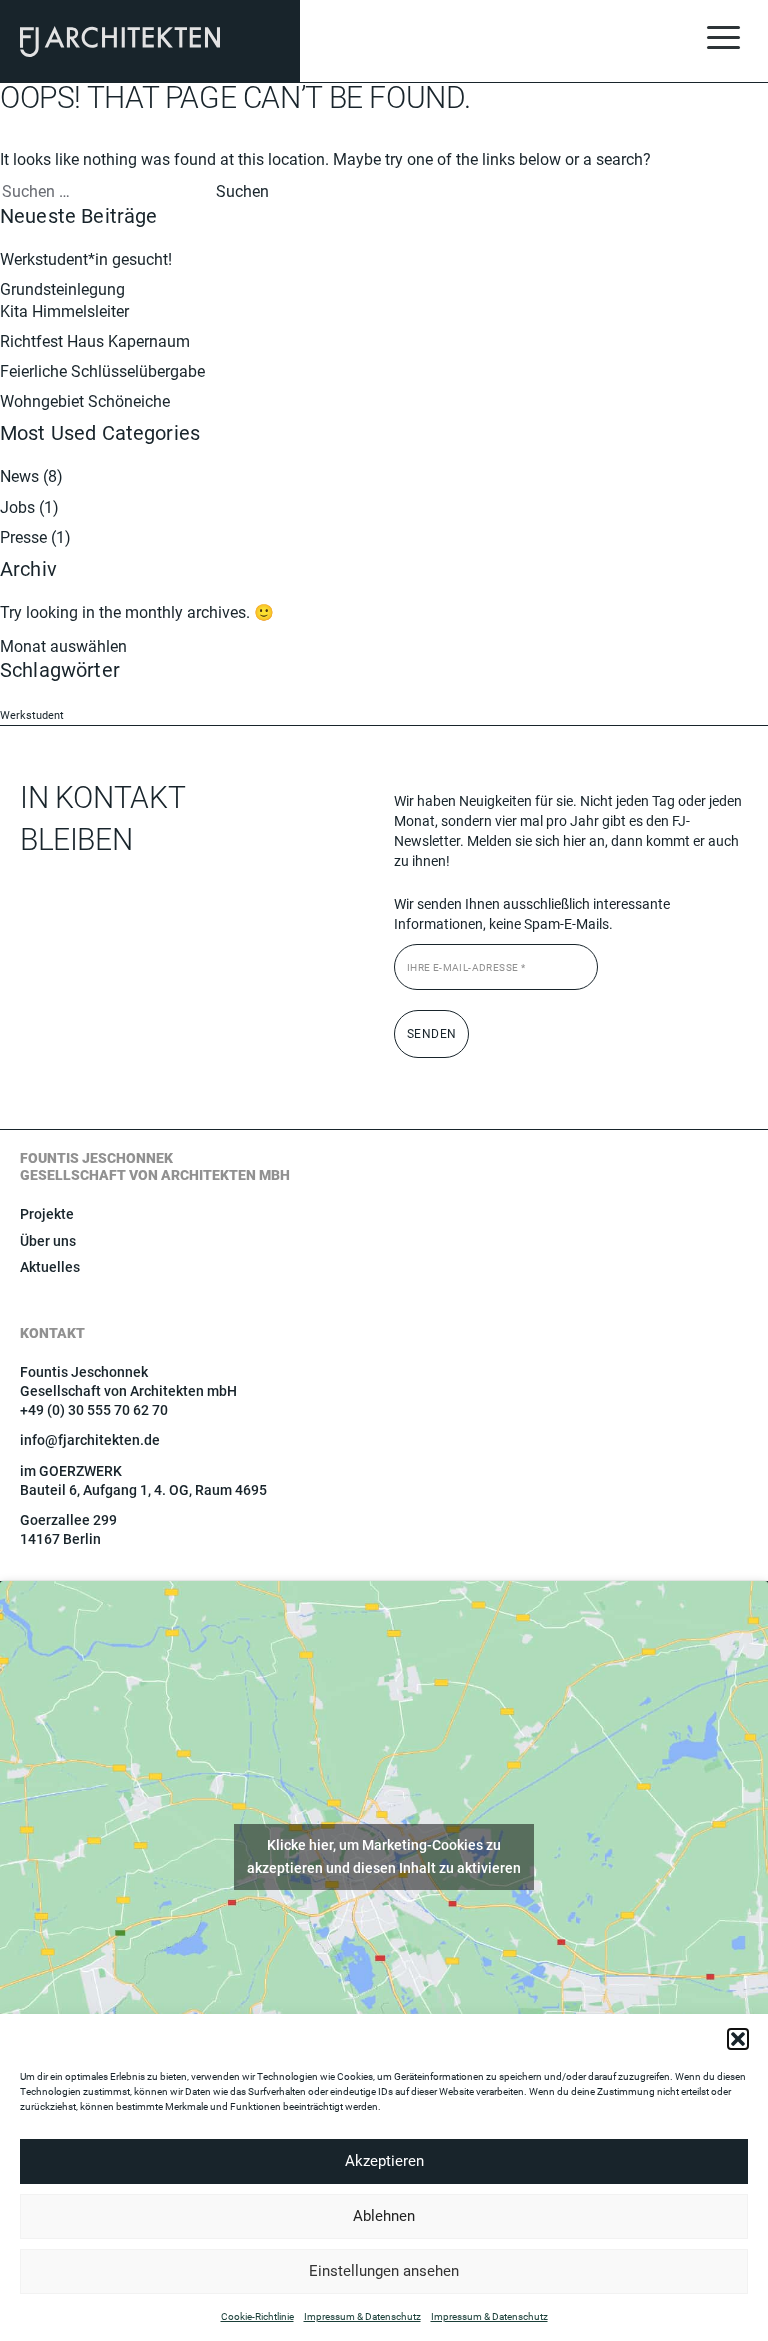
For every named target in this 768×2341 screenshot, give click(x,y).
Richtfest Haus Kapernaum (95, 341)
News (19, 476)
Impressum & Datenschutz (362, 2316)
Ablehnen (384, 2216)
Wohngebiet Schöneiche (85, 401)
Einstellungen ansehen (384, 2271)
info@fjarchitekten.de (90, 1440)
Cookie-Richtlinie (257, 2316)
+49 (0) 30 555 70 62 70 (94, 1410)
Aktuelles (50, 1267)
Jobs (17, 507)
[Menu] (723, 40)
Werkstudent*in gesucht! (86, 259)
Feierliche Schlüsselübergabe (102, 371)
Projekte (47, 1214)
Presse (23, 537)
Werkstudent (32, 715)
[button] (738, 2039)
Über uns (48, 1241)
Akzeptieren (384, 2161)
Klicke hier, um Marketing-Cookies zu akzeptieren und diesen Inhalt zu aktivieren (384, 1856)
